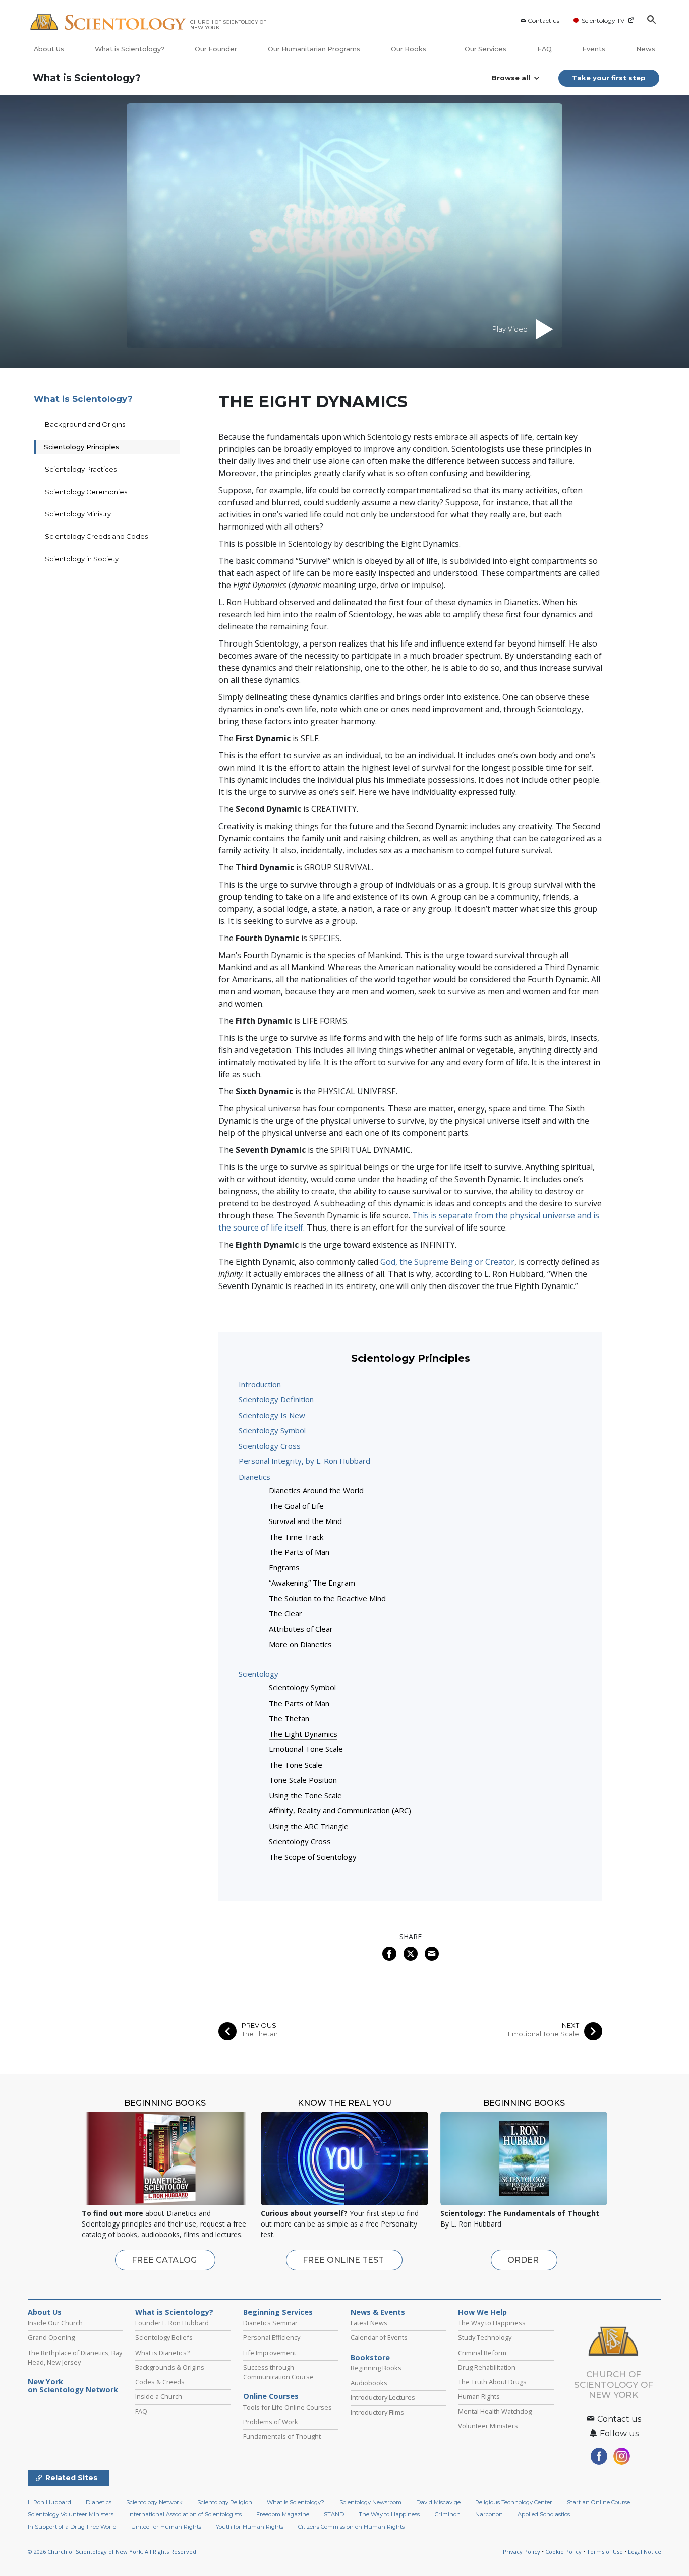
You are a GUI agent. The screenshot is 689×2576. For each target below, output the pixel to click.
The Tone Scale (296, 1765)
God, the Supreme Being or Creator (447, 1262)
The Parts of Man (299, 1552)
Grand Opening (51, 2337)
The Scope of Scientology (313, 1857)
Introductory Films (377, 2412)
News (646, 49)
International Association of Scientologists (185, 2514)
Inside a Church (159, 2396)
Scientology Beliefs (164, 2337)
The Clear (285, 1613)
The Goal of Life (296, 1506)
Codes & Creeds (160, 2382)
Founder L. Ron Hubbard (172, 2323)
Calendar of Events (379, 2337)
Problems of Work (271, 2422)
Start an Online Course (598, 2502)
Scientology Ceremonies (86, 492)
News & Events (378, 2312)
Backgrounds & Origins (170, 2367)
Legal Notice (645, 2552)
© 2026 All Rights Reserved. (113, 2552)
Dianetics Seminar (270, 2323)
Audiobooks (369, 2383)
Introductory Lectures (383, 2397)
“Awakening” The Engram (312, 1583)
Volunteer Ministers (488, 2426)
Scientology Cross (270, 1446)
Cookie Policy (563, 2552)
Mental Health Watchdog (495, 2411)
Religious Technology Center (514, 2502)
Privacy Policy (522, 2552)
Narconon (489, 2514)
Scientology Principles (81, 447)
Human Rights (479, 2396)
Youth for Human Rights (250, 2527)
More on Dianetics (300, 1644)
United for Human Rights (166, 2527)
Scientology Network (154, 2502)
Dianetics (254, 1477)
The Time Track (296, 1537)
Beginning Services (278, 2312)
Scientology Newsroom (370, 2502)
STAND (334, 2514)
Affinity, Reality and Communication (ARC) (340, 1810)
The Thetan (289, 1718)
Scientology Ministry (78, 514)
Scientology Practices (81, 469)
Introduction (260, 1384)
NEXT (570, 2026)
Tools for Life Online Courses (288, 2407)
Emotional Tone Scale (306, 1749)
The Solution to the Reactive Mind (327, 1598)
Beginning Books (376, 2368)
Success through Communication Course (278, 2372)
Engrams (284, 1567)
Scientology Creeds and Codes (96, 536)
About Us (49, 49)
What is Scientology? (130, 49)
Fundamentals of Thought (282, 2436)
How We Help (482, 2312)
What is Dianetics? (162, 2353)
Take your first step (609, 78)
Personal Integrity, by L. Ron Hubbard (304, 1461)
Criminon (448, 2514)
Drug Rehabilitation (487, 2367)
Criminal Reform (482, 2353)
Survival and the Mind (305, 1521)
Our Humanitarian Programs (314, 49)
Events (594, 49)
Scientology (259, 1674)
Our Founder (216, 49)
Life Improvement (270, 2353)
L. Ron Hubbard (49, 2502)
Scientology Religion (225, 2502)
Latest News (369, 2323)
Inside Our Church (55, 2323)
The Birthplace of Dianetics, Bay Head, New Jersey (75, 2357)
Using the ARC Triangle (309, 1826)
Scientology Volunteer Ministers (71, 2514)
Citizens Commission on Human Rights (351, 2527)
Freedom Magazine (283, 2514)
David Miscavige (438, 2502)
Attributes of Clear (301, 1629)
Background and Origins (85, 424)
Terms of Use (605, 2552)
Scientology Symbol (272, 1430)
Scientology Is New (272, 1415)
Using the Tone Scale (305, 1795)
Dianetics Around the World (316, 1490)
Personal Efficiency (272, 2337)
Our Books (409, 49)
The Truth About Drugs (492, 2382)
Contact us (543, 20)
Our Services (485, 49)
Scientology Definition (276, 1399)
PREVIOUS (259, 2026)
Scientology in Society (82, 559)
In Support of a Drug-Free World (72, 2527)
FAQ (544, 49)
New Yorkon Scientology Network (73, 2386)
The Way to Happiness (492, 2323)
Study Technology (485, 2337)
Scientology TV (603, 20)
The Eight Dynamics (303, 1734)
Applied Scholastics (544, 2514)
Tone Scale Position (303, 1780)
